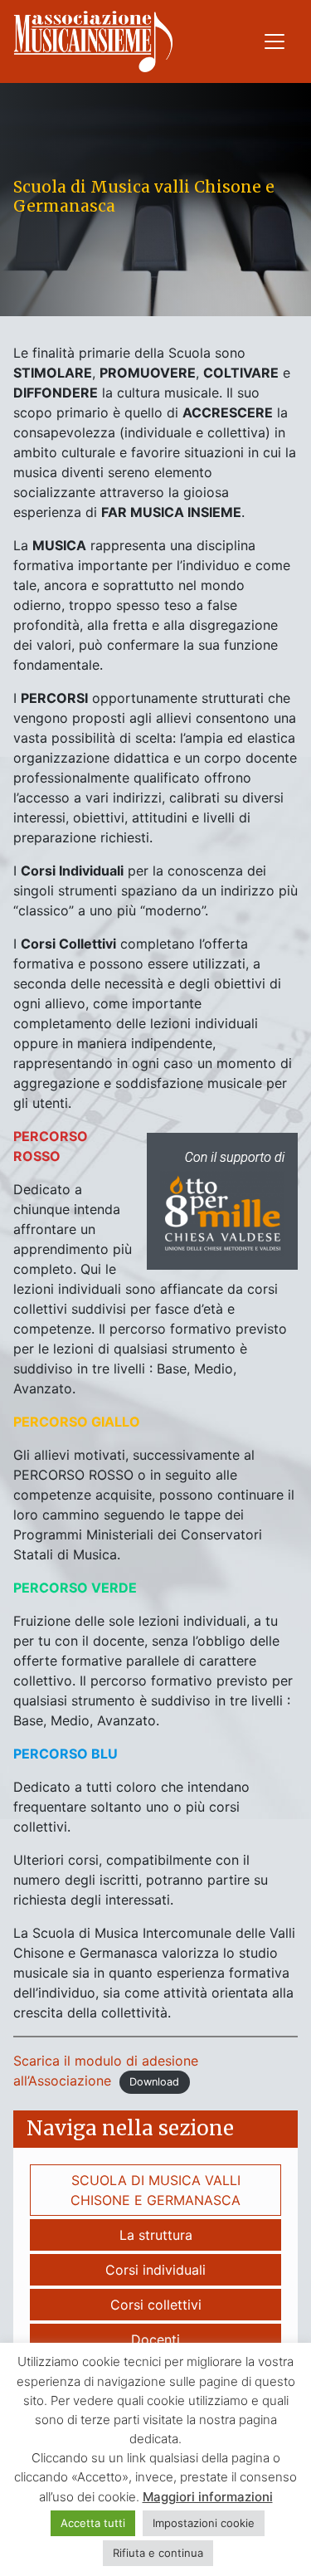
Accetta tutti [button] (93, 2523)
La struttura (156, 2235)
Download (154, 2082)
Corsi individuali (155, 2270)
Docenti (155, 2339)
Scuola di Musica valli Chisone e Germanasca (155, 2190)
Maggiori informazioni (208, 2497)
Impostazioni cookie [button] (204, 2523)
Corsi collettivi (156, 2305)
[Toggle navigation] (275, 41)
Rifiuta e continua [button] (158, 2553)
